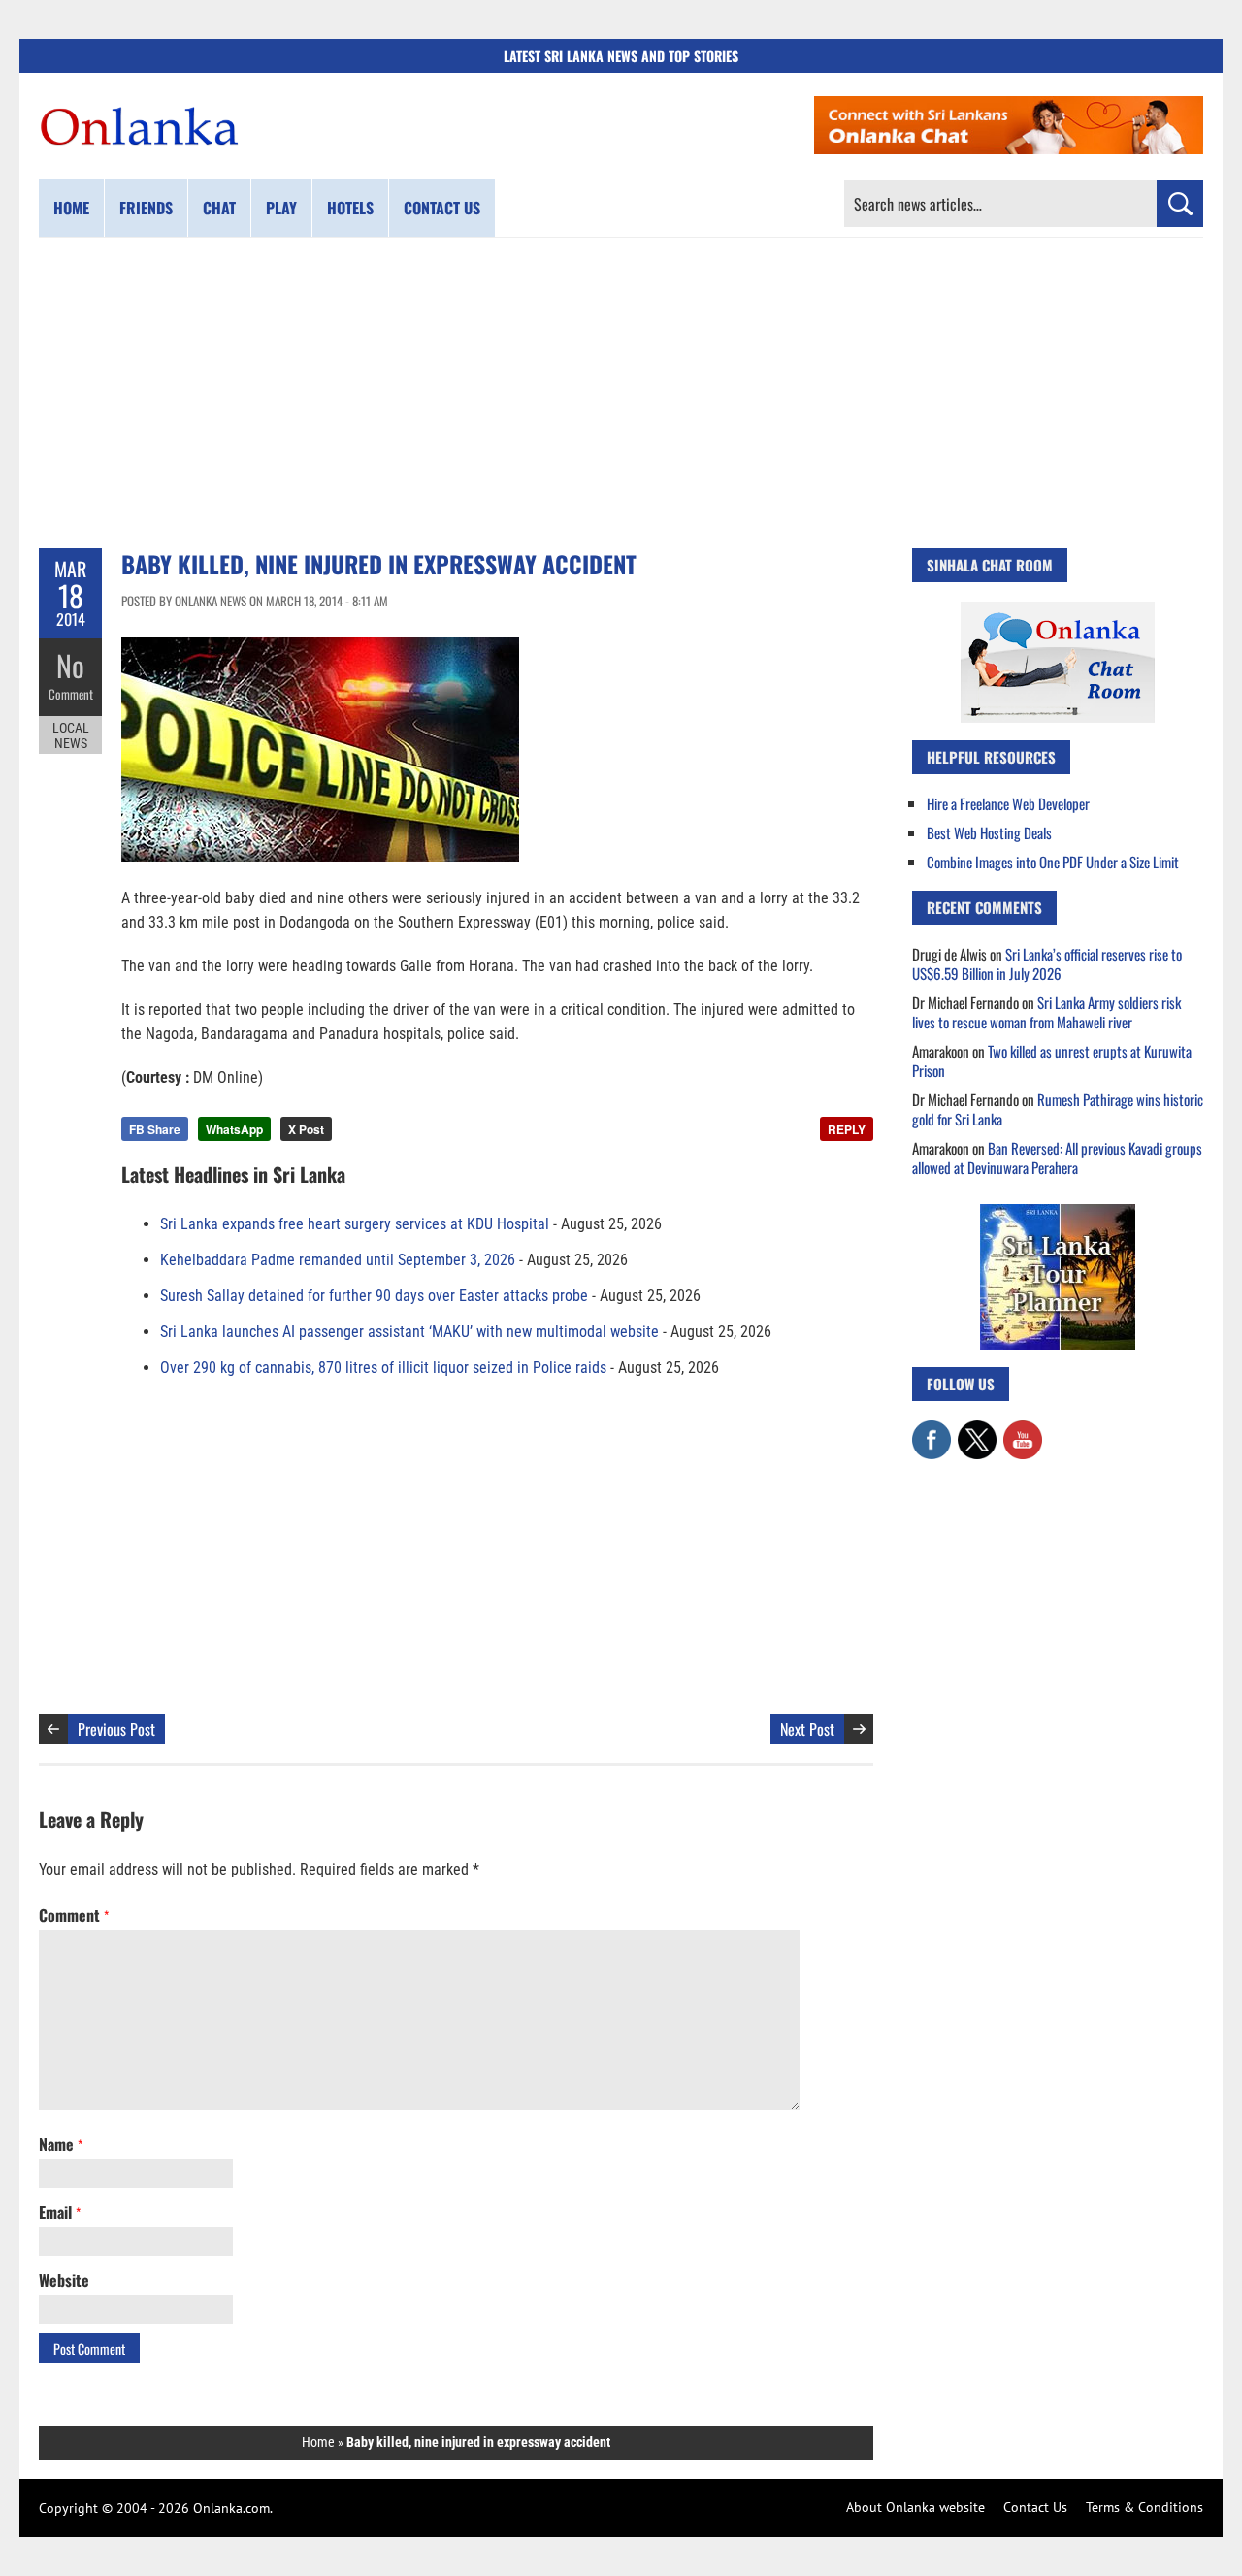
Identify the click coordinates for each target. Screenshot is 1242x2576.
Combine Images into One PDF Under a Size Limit (1053, 862)
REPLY (847, 1129)
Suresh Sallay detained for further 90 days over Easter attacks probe (374, 1296)
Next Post (807, 1729)
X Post (306, 1129)
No (70, 665)
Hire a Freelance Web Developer (1008, 803)
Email (60, 2212)
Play (281, 208)
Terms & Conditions (1144, 2507)
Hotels (350, 208)
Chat (219, 208)
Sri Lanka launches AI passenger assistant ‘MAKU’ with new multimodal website (409, 1332)
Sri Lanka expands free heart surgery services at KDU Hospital (355, 1224)
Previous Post (116, 1729)
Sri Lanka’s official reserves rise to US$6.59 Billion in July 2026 (1047, 963)
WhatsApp (234, 1129)
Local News (71, 735)
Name (61, 2144)
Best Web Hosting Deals (989, 832)
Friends (146, 208)
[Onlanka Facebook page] (931, 1430)
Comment (71, 694)
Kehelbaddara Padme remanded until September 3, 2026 (338, 1260)
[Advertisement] (621, 393)
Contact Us (1035, 2507)
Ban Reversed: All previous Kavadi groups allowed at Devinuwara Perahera (1057, 1158)
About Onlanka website (915, 2507)
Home (71, 208)
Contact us (442, 208)
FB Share (155, 1129)
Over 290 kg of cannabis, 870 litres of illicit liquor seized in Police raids (383, 1368)
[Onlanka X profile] (977, 1430)
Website (64, 2280)
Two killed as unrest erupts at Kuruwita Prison (1052, 1060)
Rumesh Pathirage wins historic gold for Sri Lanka (1058, 1109)
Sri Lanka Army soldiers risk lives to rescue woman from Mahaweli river (1046, 1012)
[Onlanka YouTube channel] (1023, 1430)
